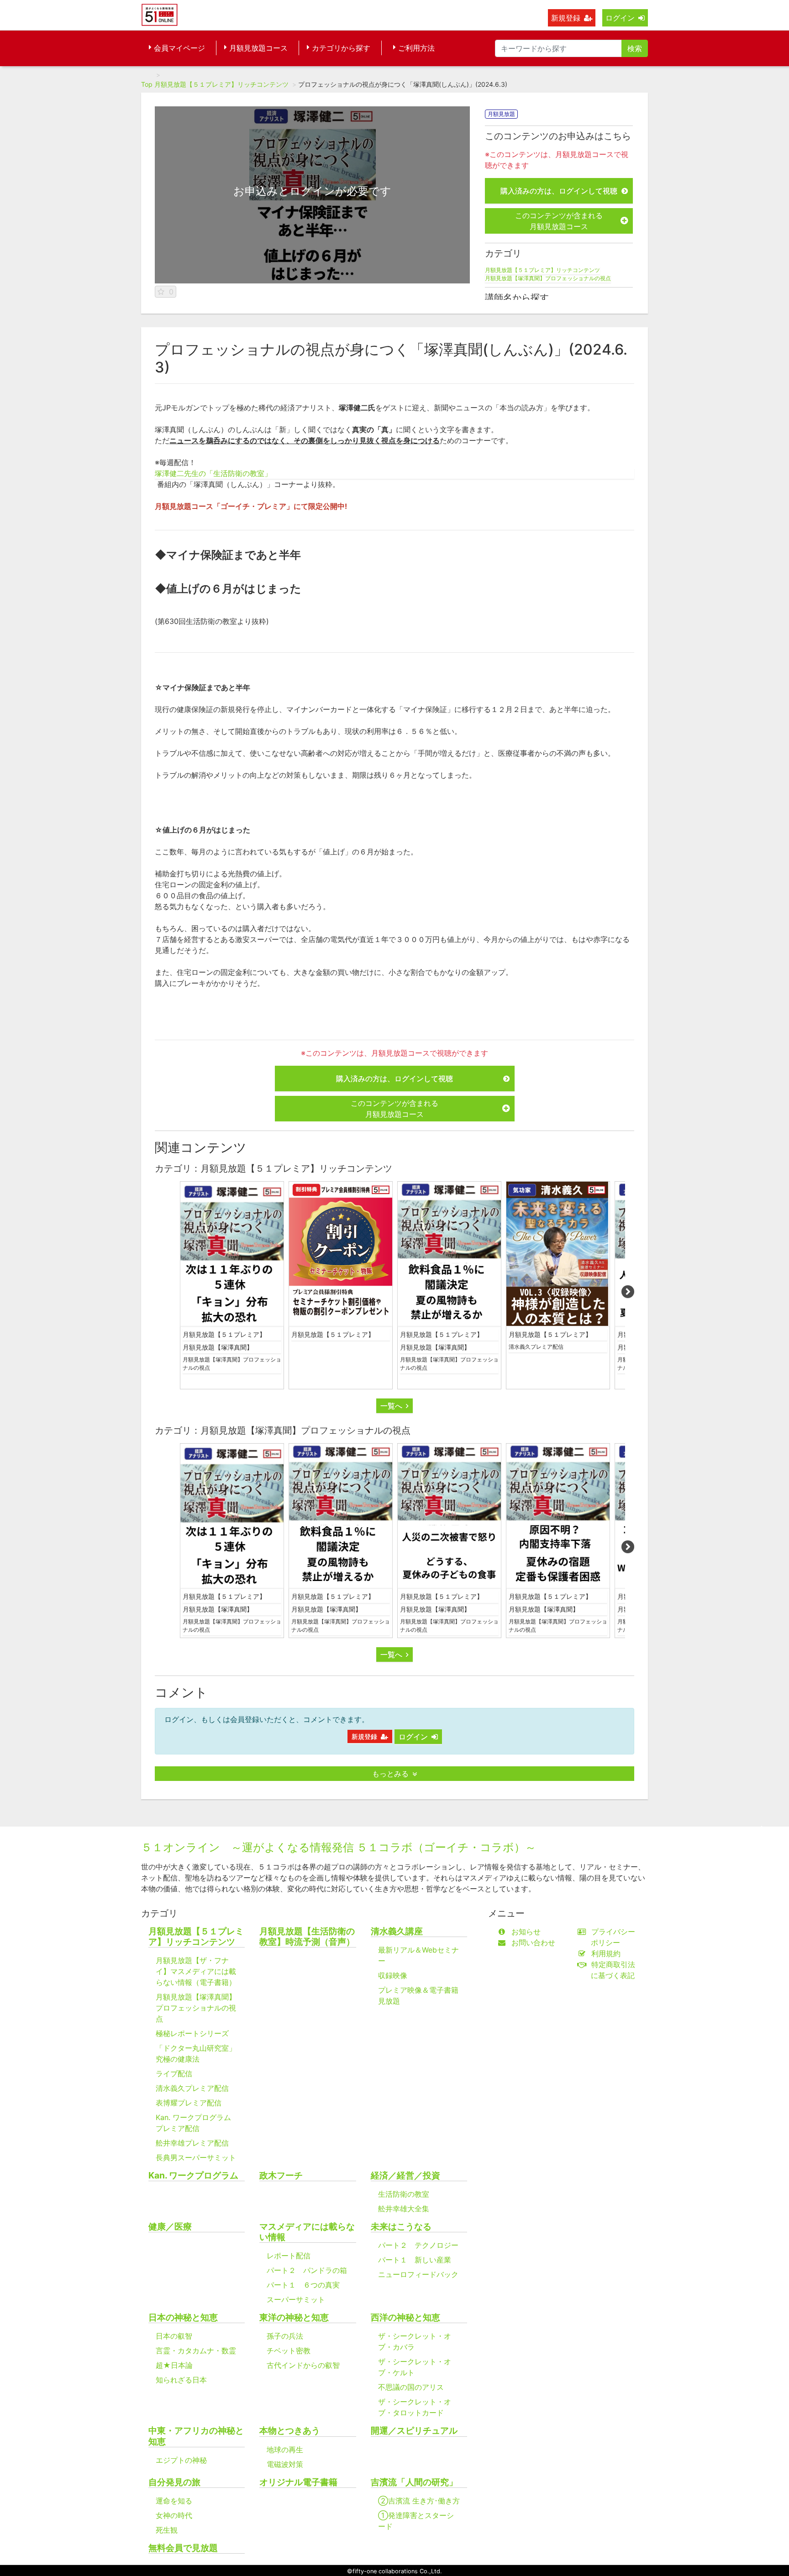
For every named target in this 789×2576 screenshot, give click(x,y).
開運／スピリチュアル (414, 2431)
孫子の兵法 (285, 2336)
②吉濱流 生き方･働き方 (419, 2501)
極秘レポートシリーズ (192, 2033)
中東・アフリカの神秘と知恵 (196, 2436)
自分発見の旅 (174, 2482)
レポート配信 (289, 2256)
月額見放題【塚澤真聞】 (218, 1347)
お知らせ (526, 1932)
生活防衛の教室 (404, 2194)
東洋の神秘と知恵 (294, 2317)
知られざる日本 (181, 2380)
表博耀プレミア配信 (189, 2103)
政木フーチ (281, 2175)
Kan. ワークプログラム (193, 2175)
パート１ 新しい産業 (415, 2260)
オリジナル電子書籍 (298, 2482)
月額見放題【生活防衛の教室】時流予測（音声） (307, 1937)
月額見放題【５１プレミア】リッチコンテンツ (221, 84)
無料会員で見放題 (183, 2548)
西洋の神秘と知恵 (405, 2317)
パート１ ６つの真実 (303, 2285)
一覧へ (391, 1406)
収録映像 (393, 1975)
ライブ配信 (174, 2073)
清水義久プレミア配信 (536, 1347)
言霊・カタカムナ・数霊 (196, 2351)
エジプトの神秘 (181, 2460)
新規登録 (566, 18)
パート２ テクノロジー (418, 2245)
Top (147, 84)
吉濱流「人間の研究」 (414, 2482)
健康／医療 (170, 2227)
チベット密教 (289, 2351)
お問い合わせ (533, 1942)
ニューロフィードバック (418, 2274)
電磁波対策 (285, 2464)
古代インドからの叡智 (303, 2365)
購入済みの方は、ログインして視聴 (559, 191)
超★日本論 (174, 2365)
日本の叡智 (174, 2336)
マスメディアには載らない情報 (307, 2232)
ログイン (620, 18)
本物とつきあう (290, 2431)
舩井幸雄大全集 (404, 2209)
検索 (635, 48)
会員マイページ (179, 48)
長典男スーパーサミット (196, 2157)
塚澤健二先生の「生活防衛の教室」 (213, 473)
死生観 (167, 2530)
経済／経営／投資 (405, 2175)
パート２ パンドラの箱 (307, 2270)
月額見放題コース (258, 48)
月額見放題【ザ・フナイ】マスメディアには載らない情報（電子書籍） (196, 1971)
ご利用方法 (416, 48)
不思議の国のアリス (411, 2387)
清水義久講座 (397, 1931)
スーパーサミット (296, 2299)
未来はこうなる (401, 2227)
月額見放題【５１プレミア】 (224, 1334)
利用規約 (606, 1953)
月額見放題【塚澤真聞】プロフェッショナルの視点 (548, 278)
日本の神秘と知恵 (183, 2317)
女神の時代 (174, 2515)
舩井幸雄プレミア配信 (192, 2143)
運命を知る (174, 2501)
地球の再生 (285, 2450)
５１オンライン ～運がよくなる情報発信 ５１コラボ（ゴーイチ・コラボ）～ (339, 1847)
